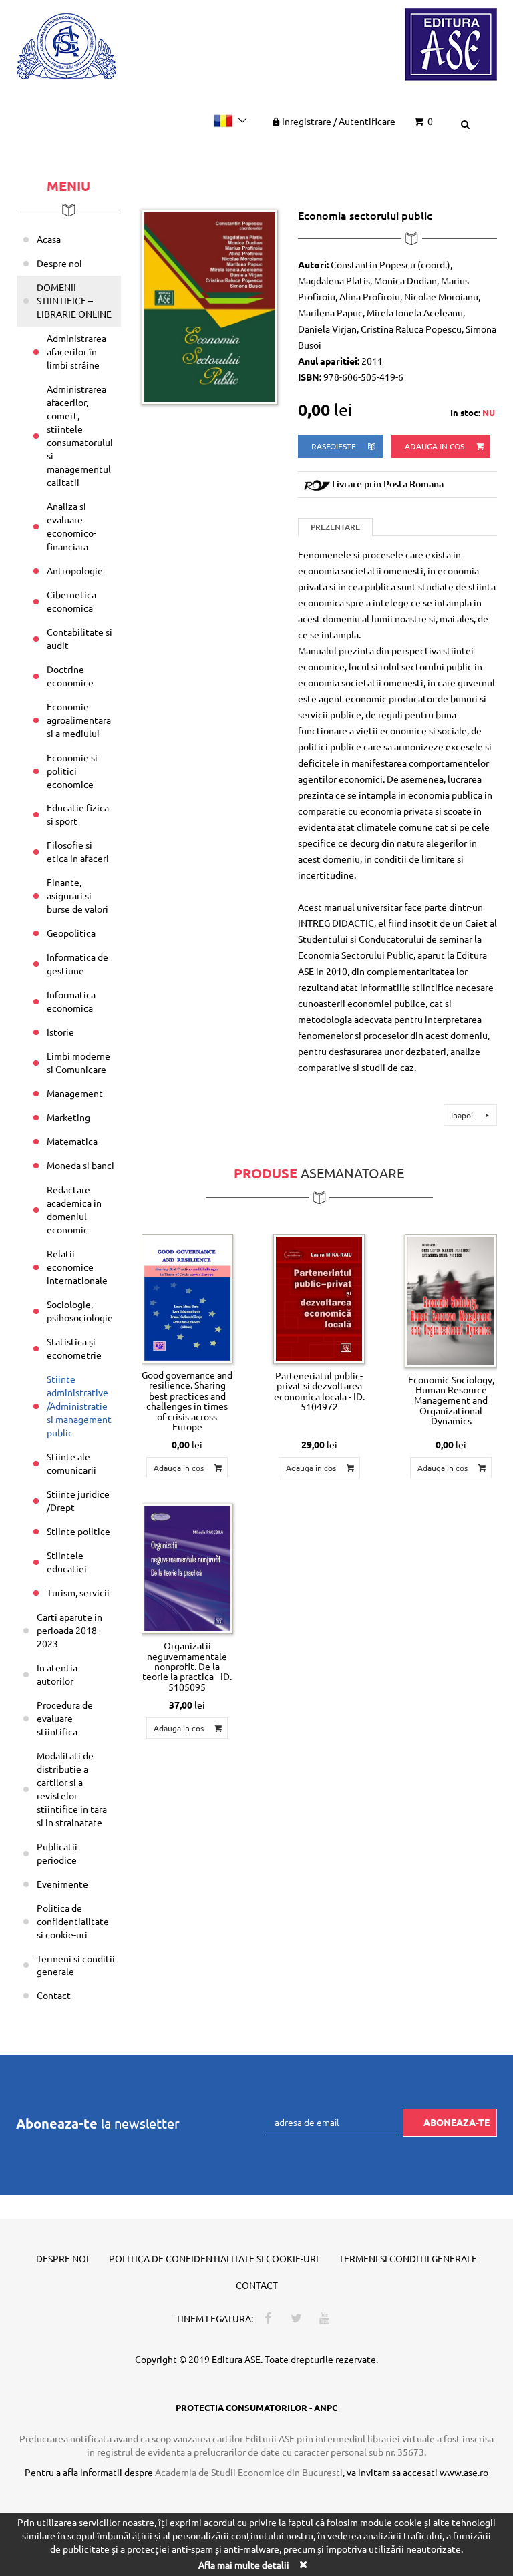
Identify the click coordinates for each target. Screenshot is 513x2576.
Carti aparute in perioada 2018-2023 (69, 1630)
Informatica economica (71, 1001)
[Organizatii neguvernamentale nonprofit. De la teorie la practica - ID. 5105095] (187, 1569)
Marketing (68, 1117)
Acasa (49, 239)
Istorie (60, 1032)
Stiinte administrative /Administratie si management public (79, 1406)
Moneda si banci (80, 1165)
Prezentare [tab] (335, 527)
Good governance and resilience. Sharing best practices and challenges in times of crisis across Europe (187, 1401)
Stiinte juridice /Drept (78, 1500)
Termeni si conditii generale (76, 1965)
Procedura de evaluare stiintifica (65, 1718)
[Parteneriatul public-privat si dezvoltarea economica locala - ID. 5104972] (319, 1299)
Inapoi (463, 1115)
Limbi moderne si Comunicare (78, 1062)
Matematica (72, 1141)
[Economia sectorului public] (210, 306)
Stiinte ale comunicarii (71, 1463)
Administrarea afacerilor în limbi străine (76, 351)
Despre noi (59, 263)
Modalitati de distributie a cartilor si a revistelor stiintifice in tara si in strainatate (72, 1789)
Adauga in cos (436, 446)
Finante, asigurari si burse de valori (77, 895)
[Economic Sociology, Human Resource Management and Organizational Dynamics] (451, 1301)
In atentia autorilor (57, 1674)
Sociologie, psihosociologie (80, 1311)
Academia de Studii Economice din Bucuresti (249, 2472)
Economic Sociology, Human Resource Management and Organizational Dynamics (451, 1400)
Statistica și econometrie (74, 1348)
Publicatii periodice (57, 1853)
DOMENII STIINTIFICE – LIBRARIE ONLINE (74, 300)
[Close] (303, 2564)
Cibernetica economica (71, 601)
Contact (54, 1995)
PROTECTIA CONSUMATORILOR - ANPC (256, 2407)
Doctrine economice (70, 676)
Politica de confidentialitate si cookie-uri (73, 1921)
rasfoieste (335, 446)
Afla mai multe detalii (244, 2565)
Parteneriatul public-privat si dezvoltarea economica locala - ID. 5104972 (319, 1391)
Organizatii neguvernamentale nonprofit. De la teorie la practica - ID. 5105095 (187, 1666)
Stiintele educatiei (67, 1562)
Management (75, 1093)
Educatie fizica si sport (78, 814)
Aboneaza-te (457, 2122)
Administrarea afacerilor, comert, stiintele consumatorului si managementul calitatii (80, 435)
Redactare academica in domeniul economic (74, 1209)
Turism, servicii (78, 1592)
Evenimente (62, 1884)
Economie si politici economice (72, 771)
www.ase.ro (464, 2472)
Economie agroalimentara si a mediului (79, 720)
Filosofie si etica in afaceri (78, 851)
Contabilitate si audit (79, 638)
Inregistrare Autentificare (339, 121)
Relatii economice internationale (77, 1267)
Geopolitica (71, 933)
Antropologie (75, 570)
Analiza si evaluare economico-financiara (71, 526)
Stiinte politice (78, 1531)
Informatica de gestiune (77, 963)
